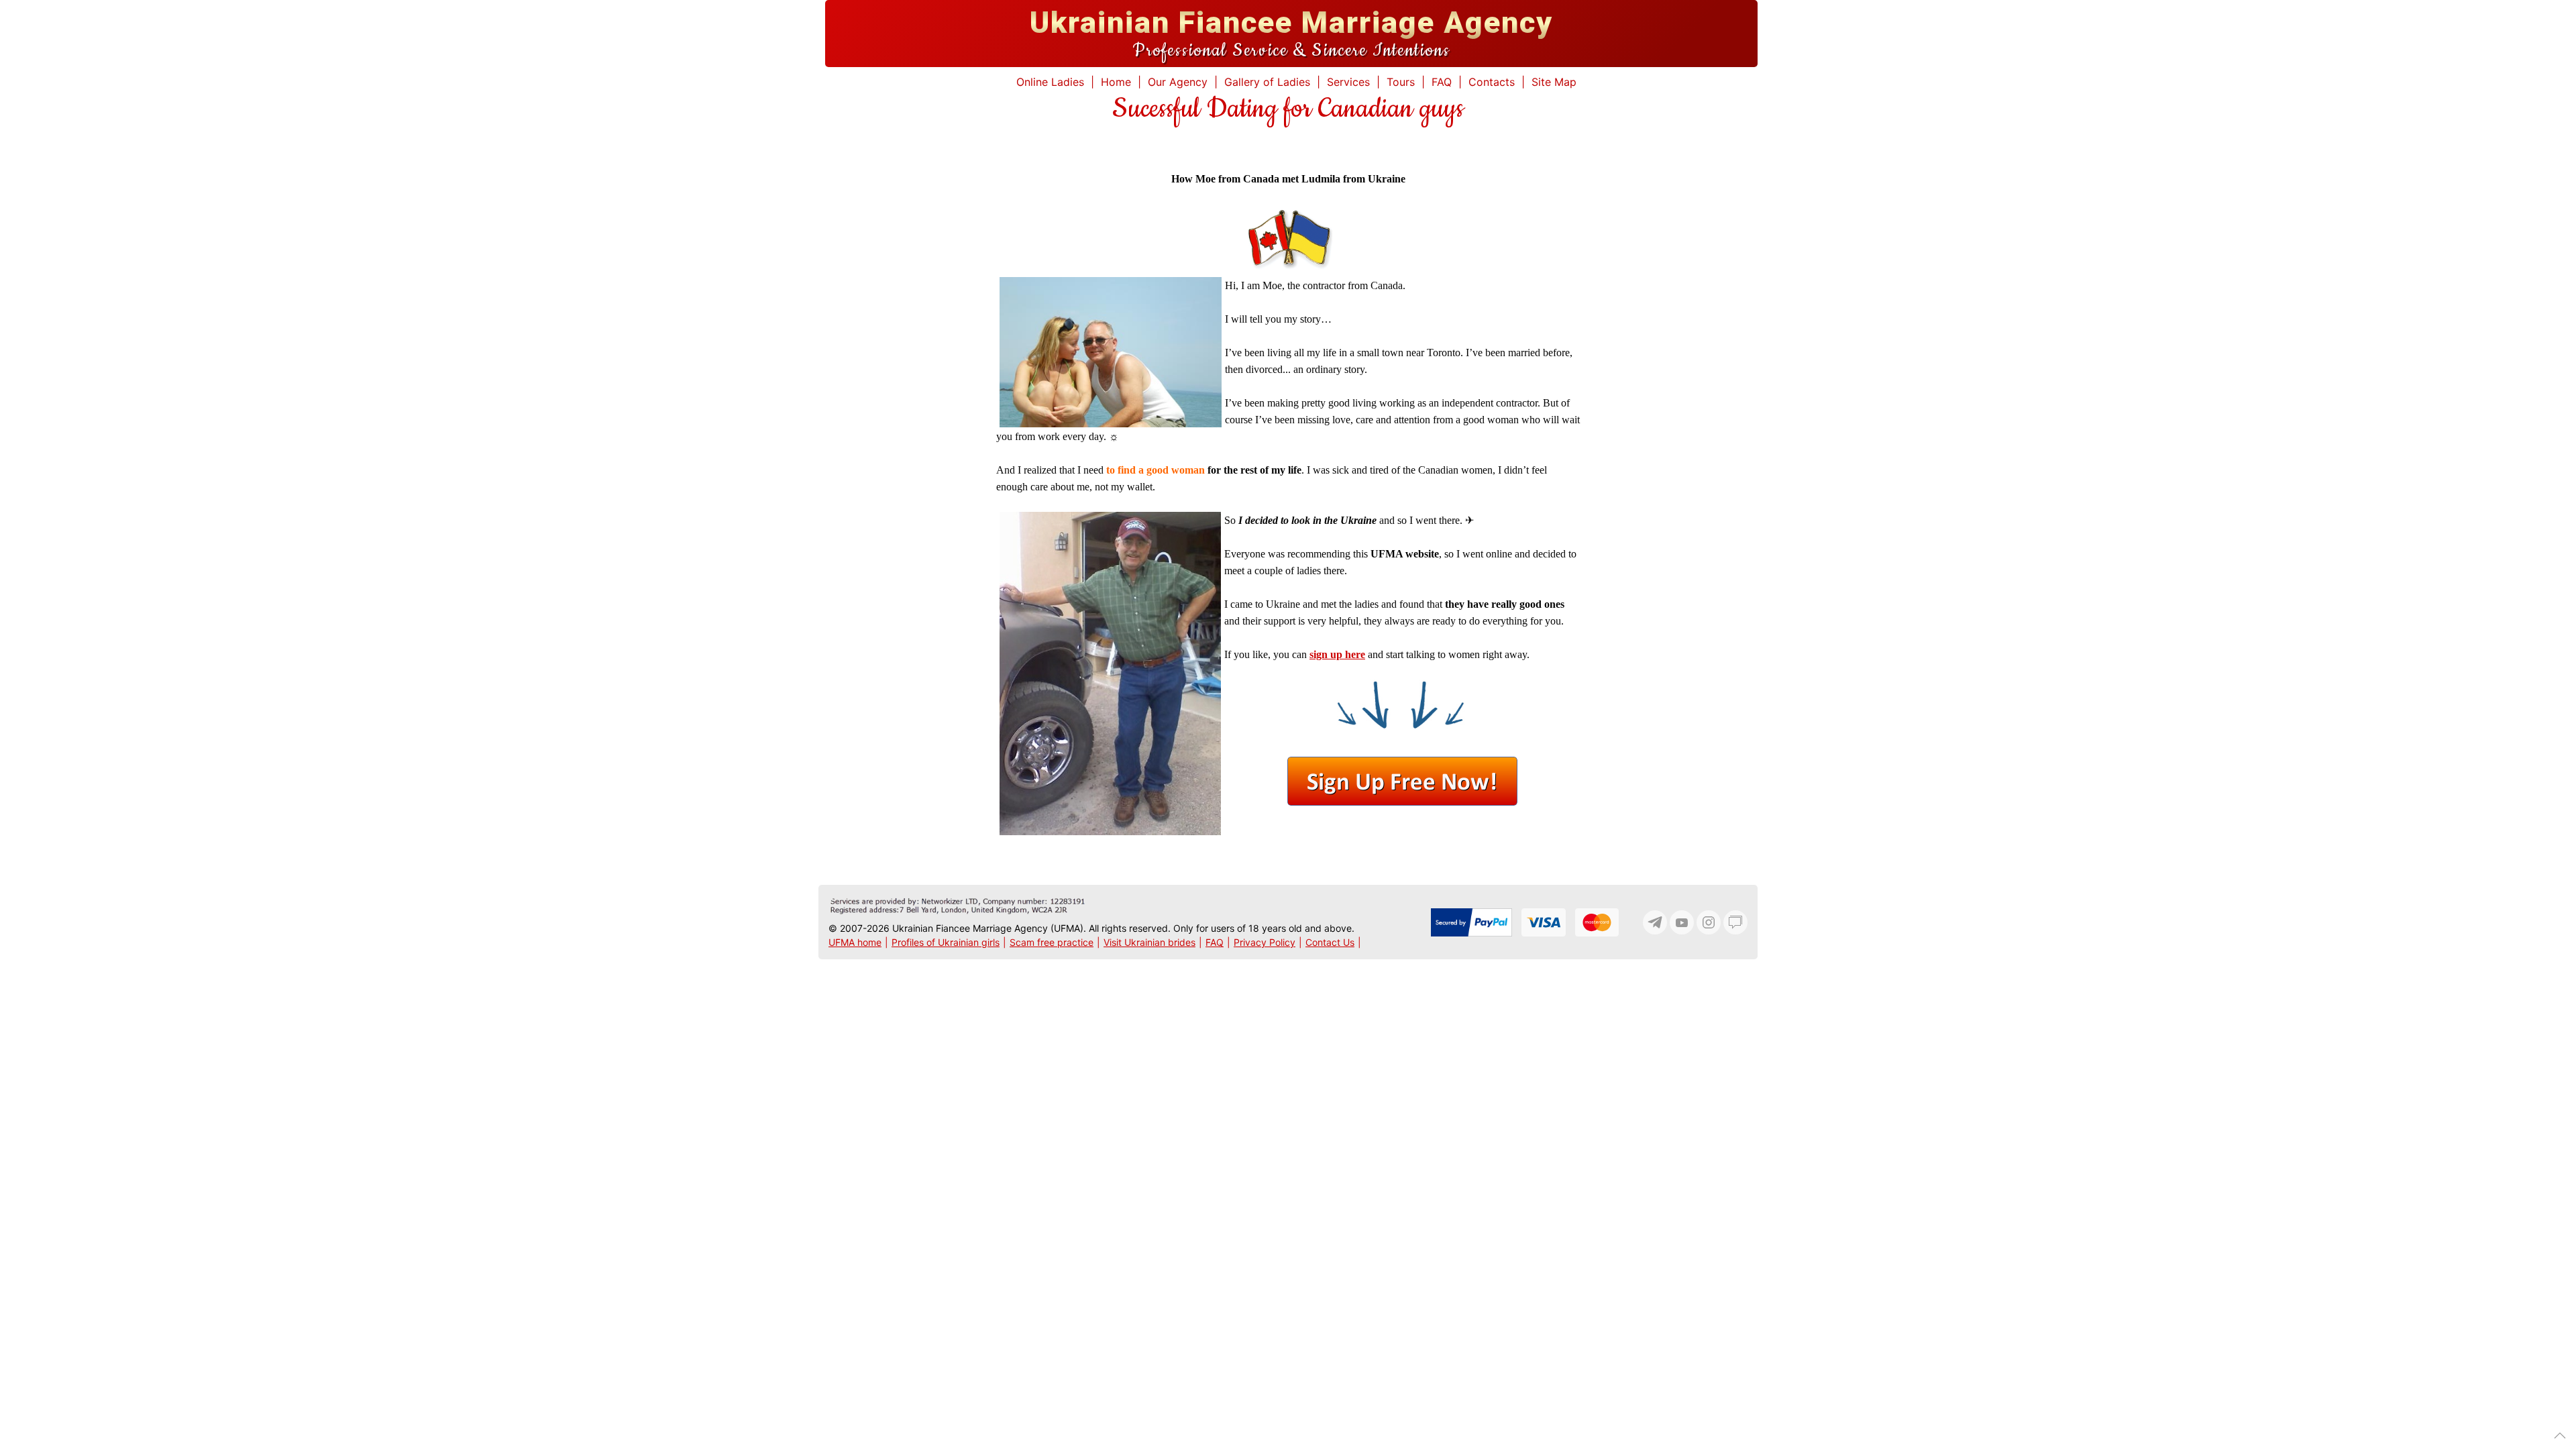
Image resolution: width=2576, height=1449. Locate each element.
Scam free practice (1052, 942)
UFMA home (855, 942)
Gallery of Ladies (1267, 82)
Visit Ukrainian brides (1149, 942)
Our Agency (1178, 82)
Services (1348, 82)
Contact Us (1330, 942)
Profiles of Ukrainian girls (946, 942)
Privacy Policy (1265, 942)
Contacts (1492, 82)
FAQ (1442, 82)
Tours (1401, 82)
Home (1116, 82)
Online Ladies (1050, 82)
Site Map (1554, 82)
